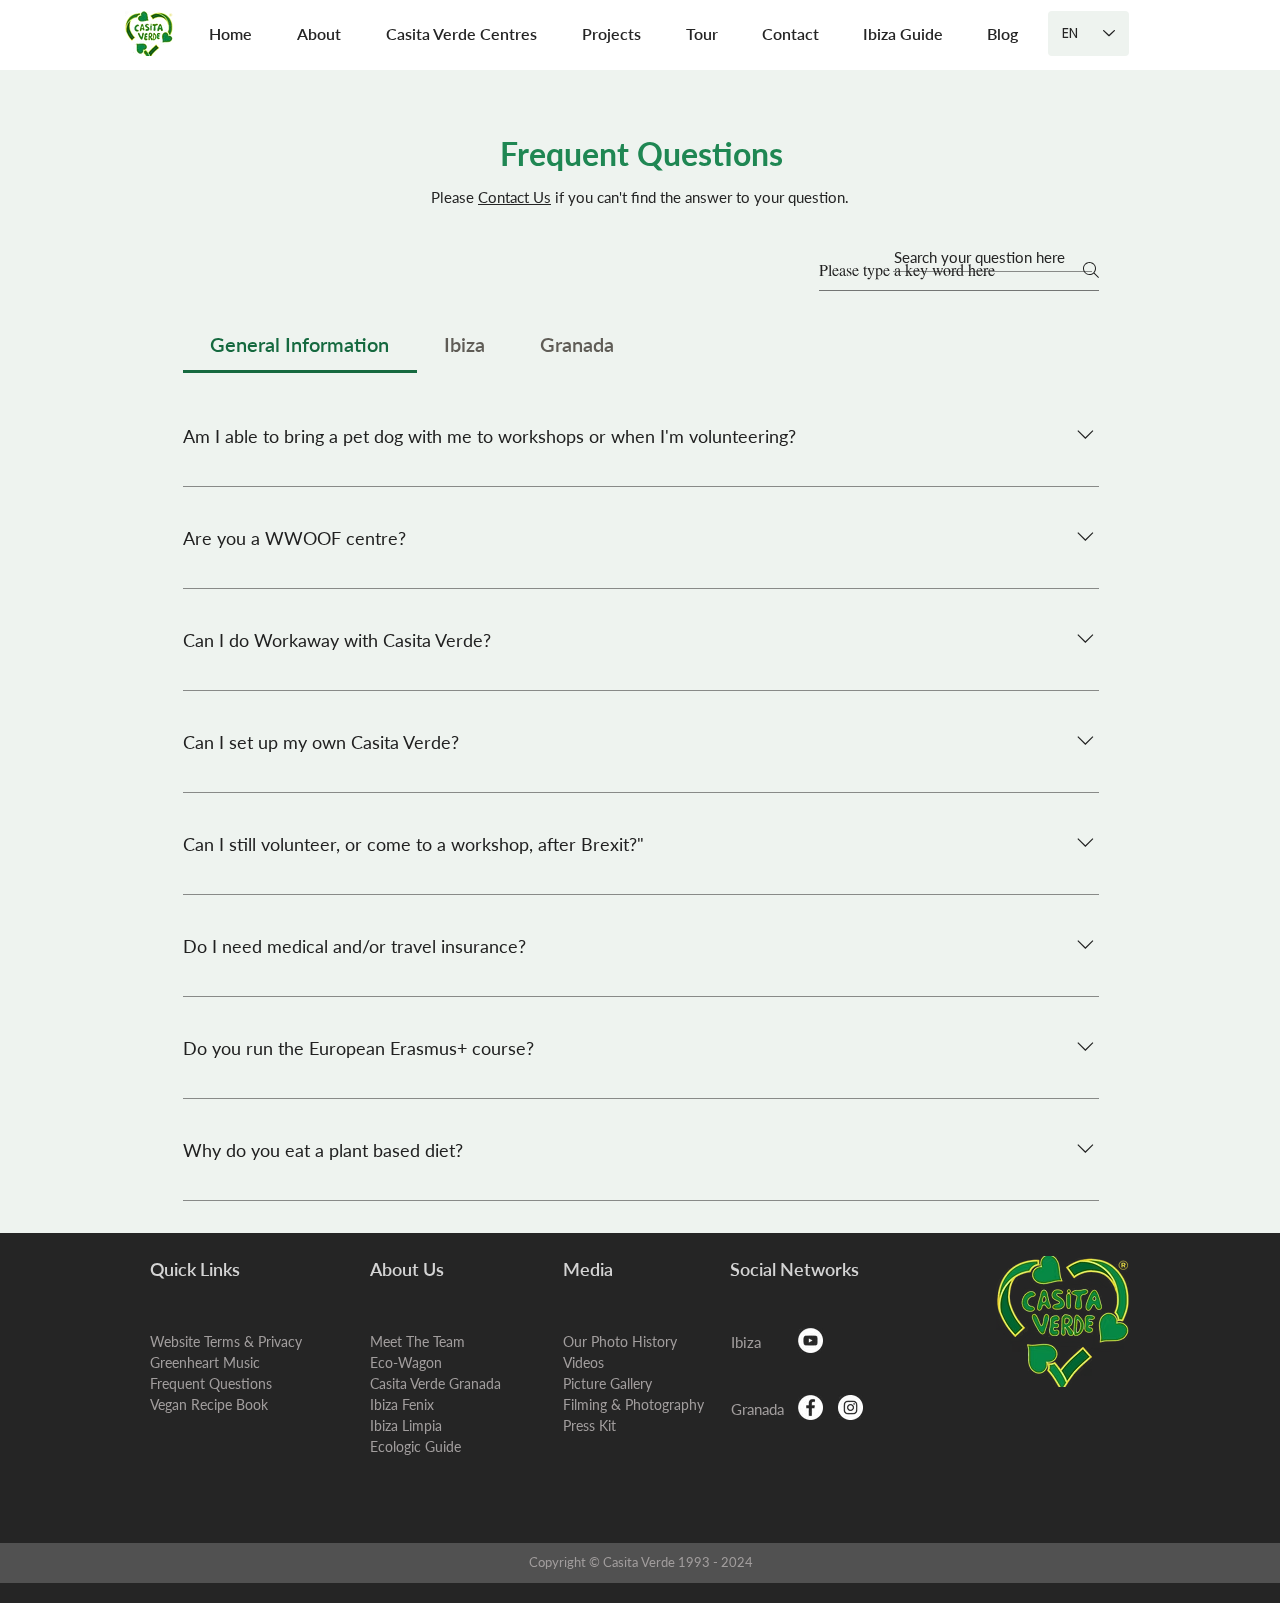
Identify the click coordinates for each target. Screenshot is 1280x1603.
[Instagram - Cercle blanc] (850, 1407)
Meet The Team (417, 1341)
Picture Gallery (607, 1383)
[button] (318, 33)
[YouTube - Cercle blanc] (810, 1340)
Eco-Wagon (406, 1362)
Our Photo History (620, 1341)
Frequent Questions (211, 1383)
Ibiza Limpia (406, 1425)
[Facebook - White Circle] (810, 1407)
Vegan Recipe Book (209, 1404)
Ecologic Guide (415, 1446)
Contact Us (514, 197)
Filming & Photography (633, 1404)
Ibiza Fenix (402, 1404)
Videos (583, 1362)
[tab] (300, 344)
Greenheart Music (205, 1362)
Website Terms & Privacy (226, 1341)
